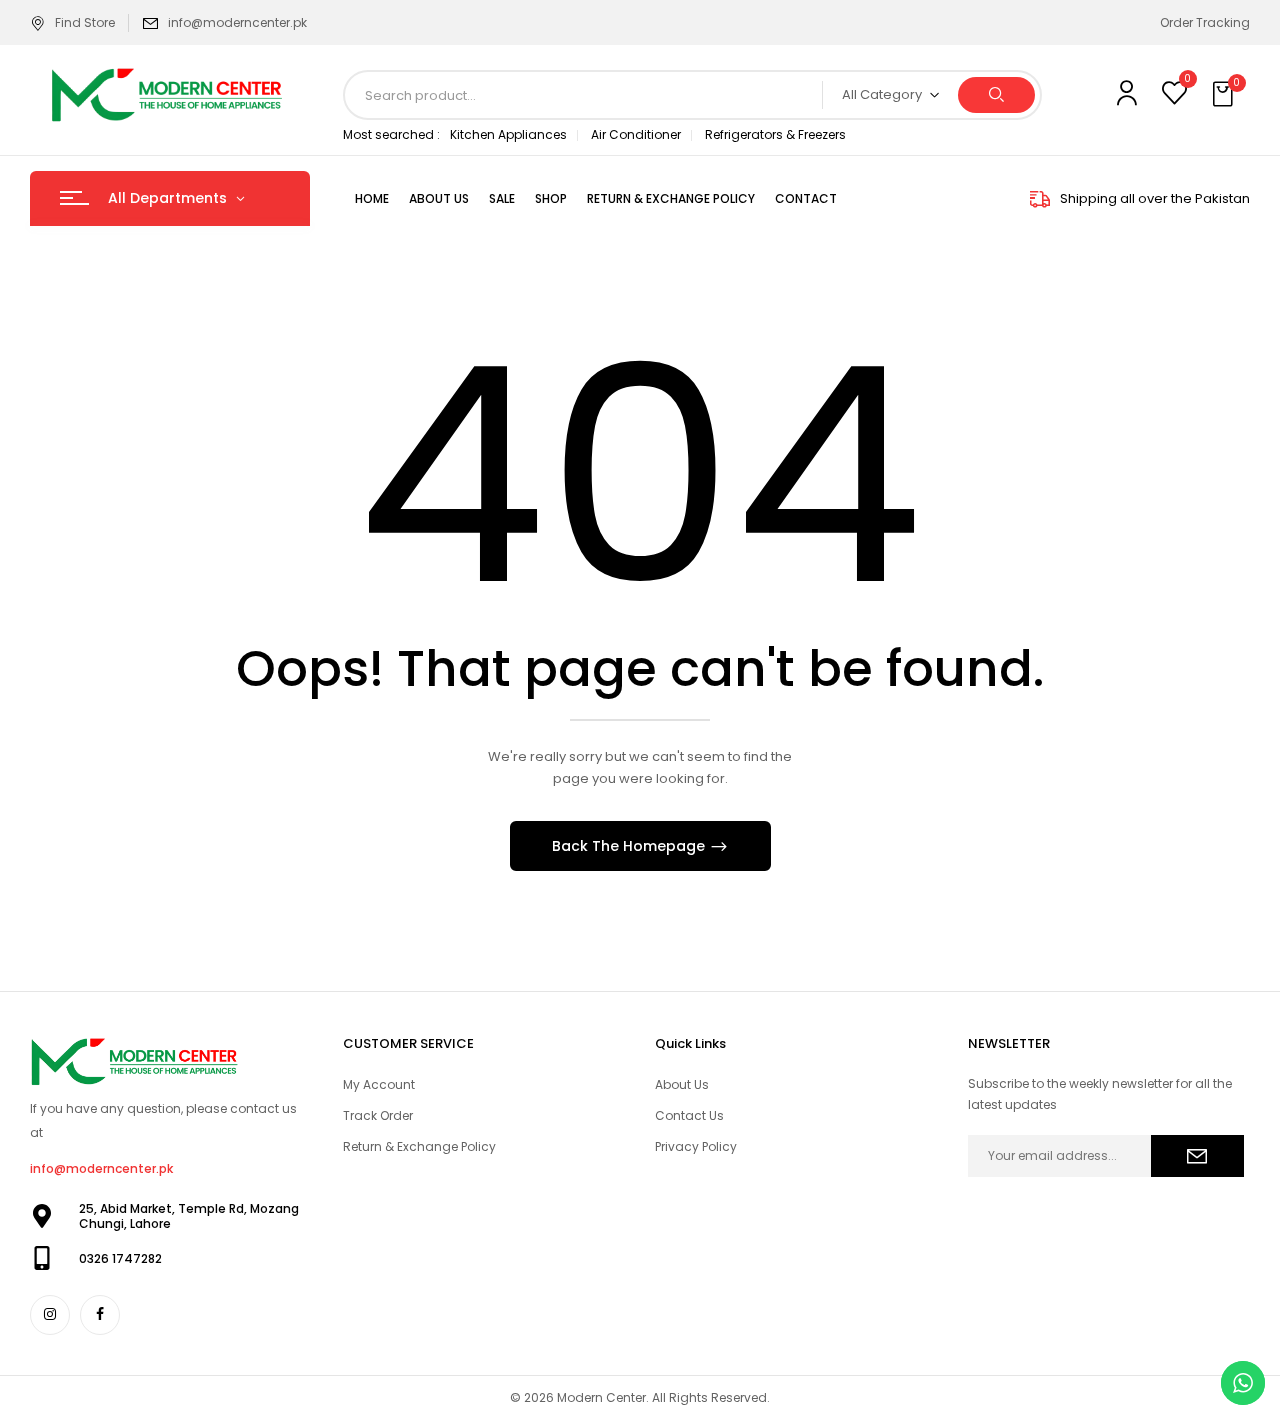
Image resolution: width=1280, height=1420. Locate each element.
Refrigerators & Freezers (775, 134)
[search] (996, 95)
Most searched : (391, 134)
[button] (1225, 95)
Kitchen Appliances (508, 134)
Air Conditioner (636, 134)
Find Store (85, 22)
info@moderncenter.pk (237, 22)
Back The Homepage (630, 846)
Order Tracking (1205, 22)
